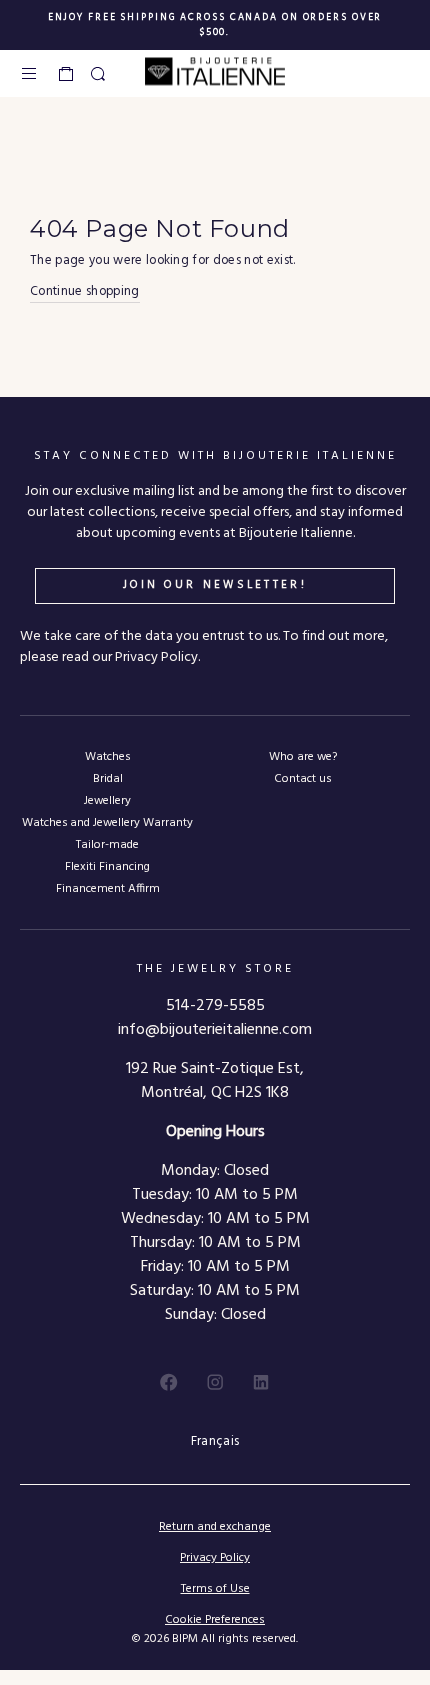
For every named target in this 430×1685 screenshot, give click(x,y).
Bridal (108, 778)
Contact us (302, 778)
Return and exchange (215, 1527)
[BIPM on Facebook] (169, 1382)
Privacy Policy (215, 1558)
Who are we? (303, 756)
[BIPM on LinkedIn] (261, 1382)
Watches (107, 756)
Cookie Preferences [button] (215, 1620)
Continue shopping (84, 292)
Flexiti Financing (107, 866)
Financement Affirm (108, 888)
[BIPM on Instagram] (215, 1382)
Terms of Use (215, 1589)
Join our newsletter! (215, 585)
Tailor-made (107, 844)
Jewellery (107, 800)
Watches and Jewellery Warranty (107, 822)
